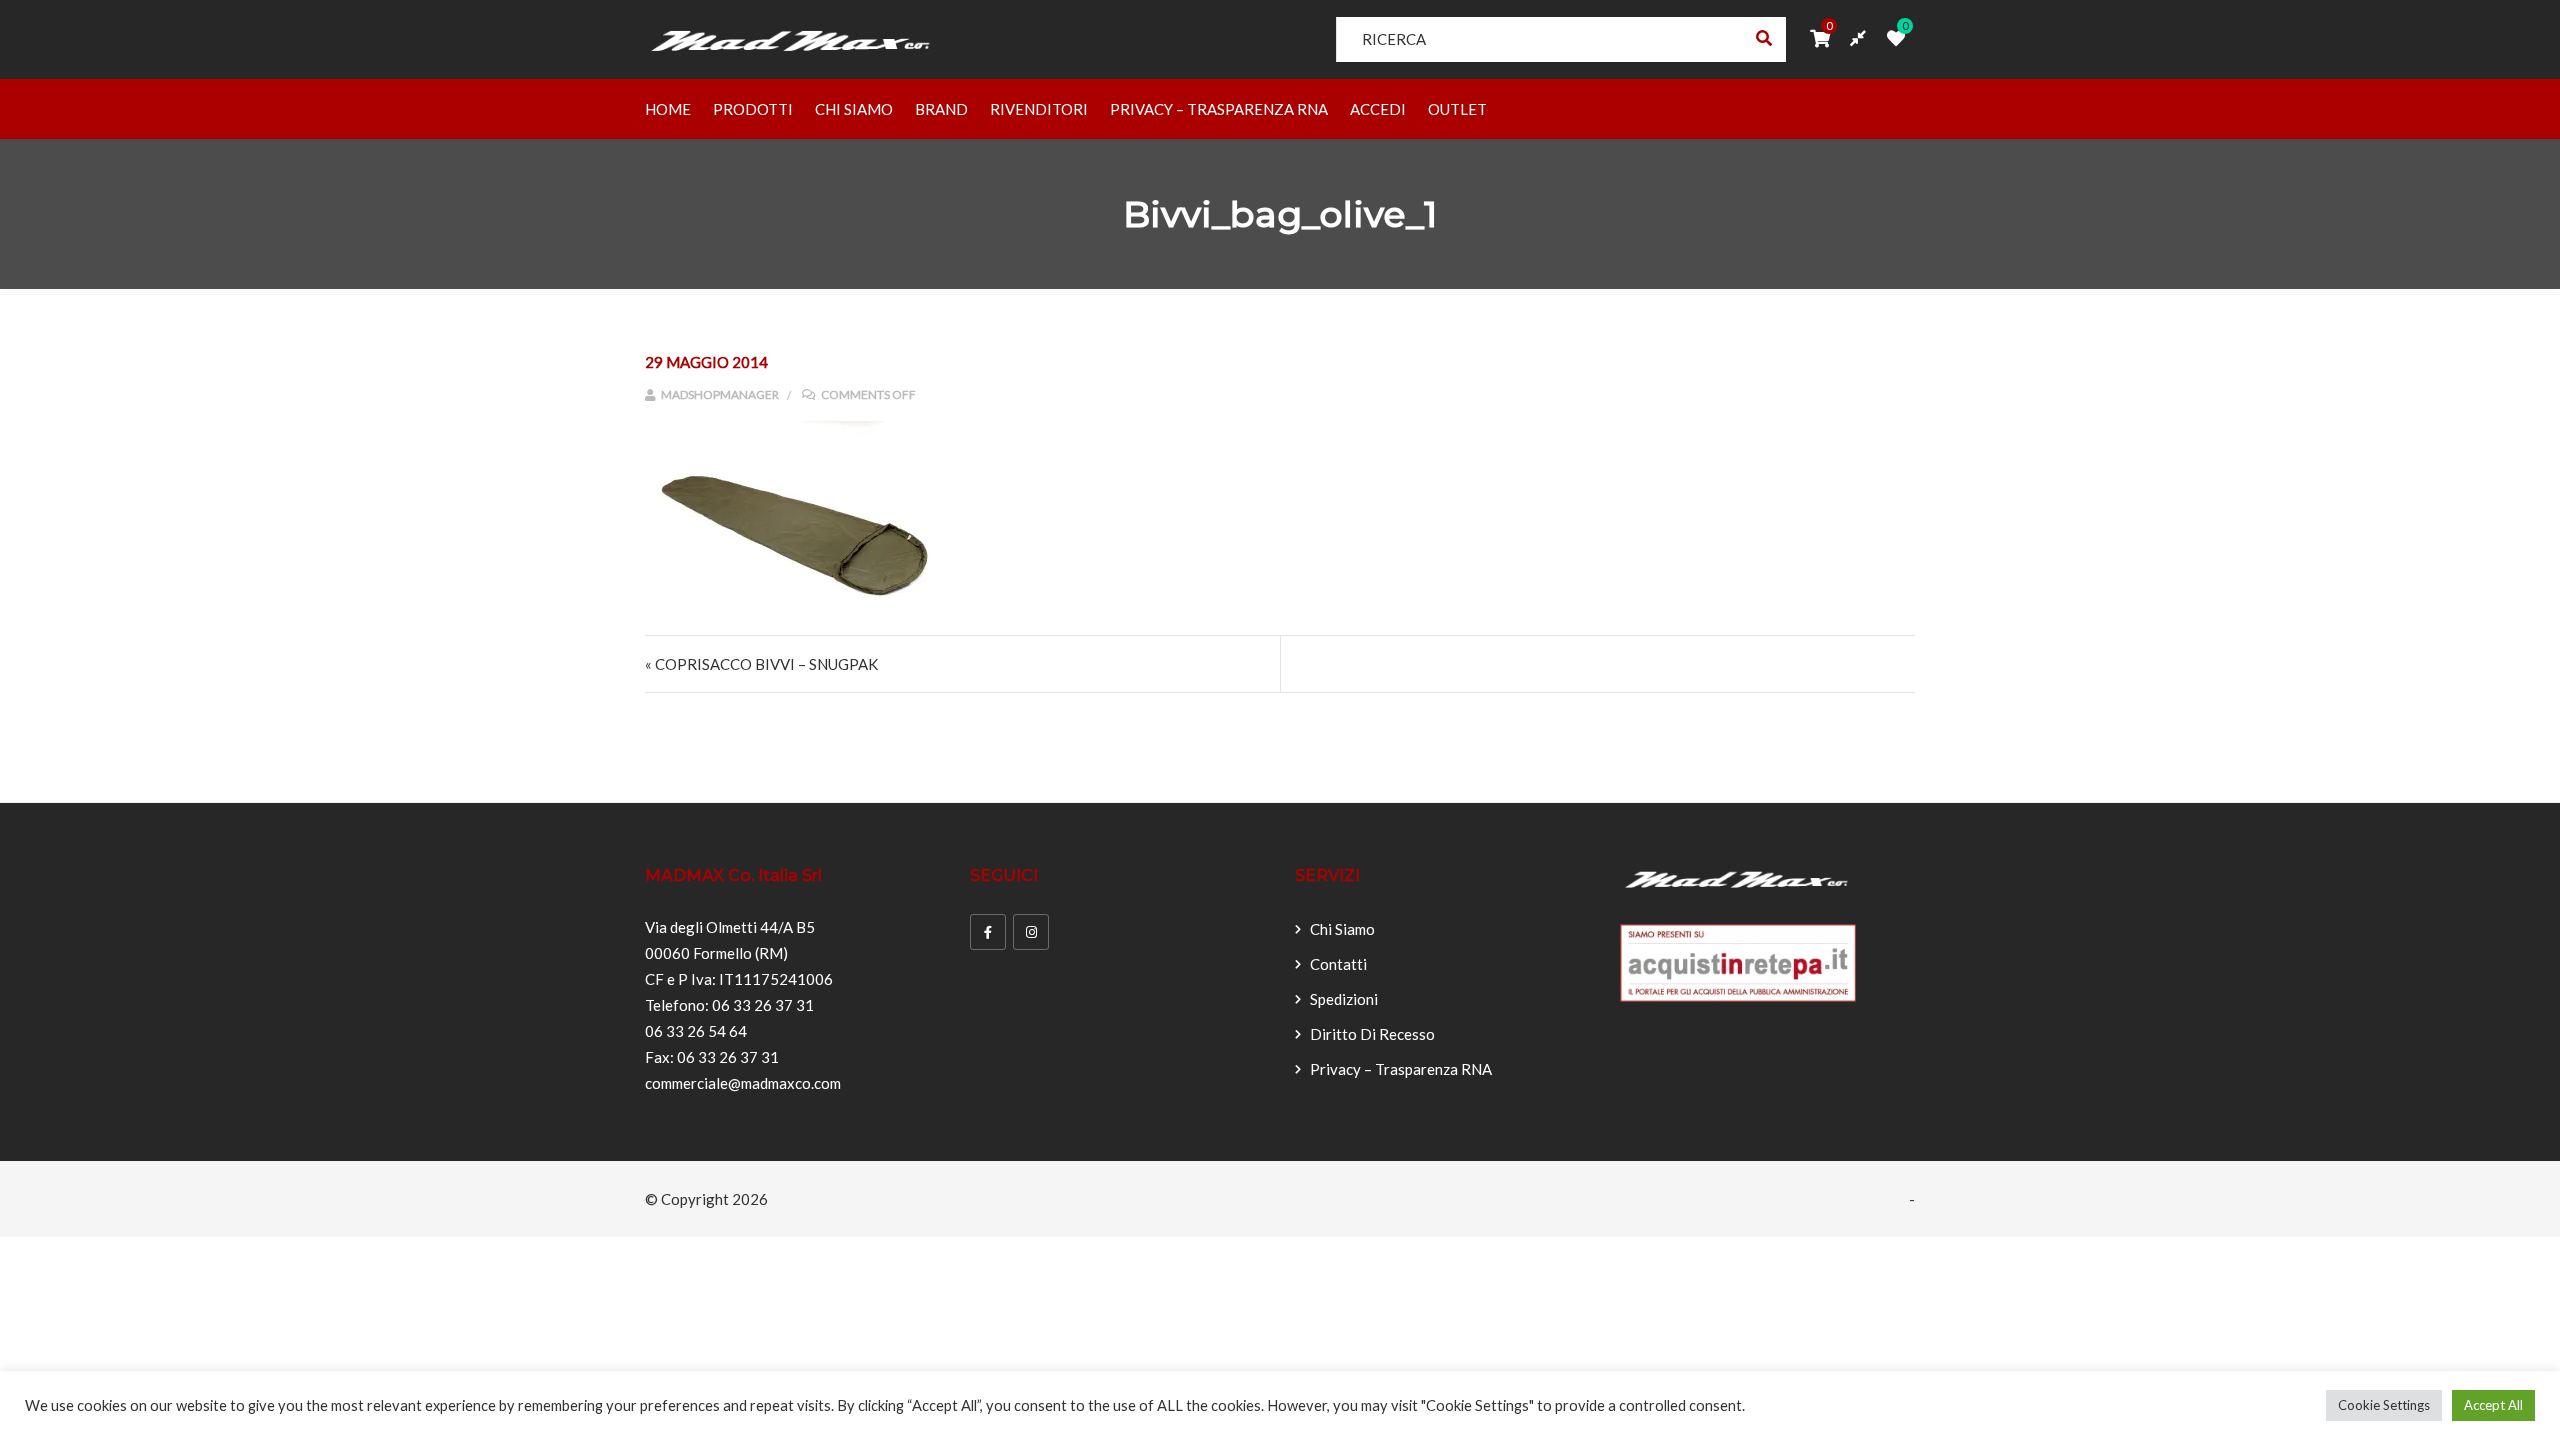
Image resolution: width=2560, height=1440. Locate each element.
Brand (941, 109)
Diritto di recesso (1372, 1034)
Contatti (1338, 964)
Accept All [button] (2493, 1405)
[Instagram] (1031, 932)
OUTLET (1457, 109)
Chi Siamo (854, 109)
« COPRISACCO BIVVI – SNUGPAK (761, 664)
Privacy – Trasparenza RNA (1219, 109)
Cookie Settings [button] (2384, 1405)
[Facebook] (988, 932)
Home (668, 109)
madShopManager (719, 394)
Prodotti (753, 109)
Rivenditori (1039, 109)
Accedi (1378, 109)
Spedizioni (1344, 999)
